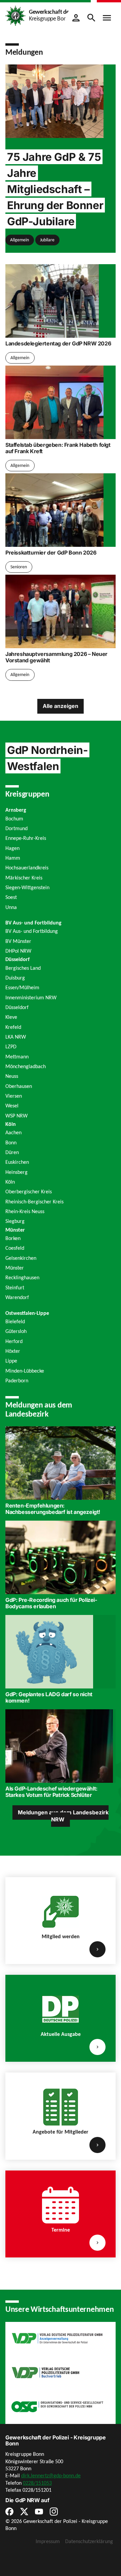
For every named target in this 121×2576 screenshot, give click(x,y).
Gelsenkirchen (21, 1258)
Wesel (12, 1106)
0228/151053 (37, 2483)
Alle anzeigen (61, 706)
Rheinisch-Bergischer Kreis (34, 1202)
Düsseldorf (17, 1007)
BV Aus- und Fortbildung (32, 931)
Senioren (19, 567)
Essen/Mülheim (22, 987)
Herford (14, 1341)
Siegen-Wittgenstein (27, 887)
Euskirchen (17, 1162)
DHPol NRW (18, 951)
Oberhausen (19, 1086)
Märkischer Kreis (24, 878)
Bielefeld (15, 1321)
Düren (12, 1152)
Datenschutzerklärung (89, 2541)
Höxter (13, 1351)
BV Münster (18, 941)
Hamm (13, 858)
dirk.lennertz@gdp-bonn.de (51, 2475)
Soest (11, 897)
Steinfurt (15, 1287)
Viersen (14, 1096)
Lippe (11, 1361)
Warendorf (17, 1297)
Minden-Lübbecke (25, 1371)
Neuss (12, 1076)
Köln (10, 1182)
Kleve (11, 1017)
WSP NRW (16, 1116)
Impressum (48, 2541)
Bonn (11, 1142)
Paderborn (17, 1380)
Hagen (12, 848)
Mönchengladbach (26, 1066)
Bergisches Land (23, 968)
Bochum (14, 819)
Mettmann (17, 1057)
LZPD (11, 1046)
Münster (15, 1268)
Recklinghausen (22, 1277)
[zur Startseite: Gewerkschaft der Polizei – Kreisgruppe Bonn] (15, 15)
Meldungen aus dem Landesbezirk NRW (63, 1816)
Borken (13, 1238)
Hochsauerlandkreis (27, 868)
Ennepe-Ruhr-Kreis (26, 838)
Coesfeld (15, 1248)
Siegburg (15, 1221)
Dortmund (16, 828)
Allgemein (19, 240)
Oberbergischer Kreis (29, 1191)
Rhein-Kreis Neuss (25, 1211)
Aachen (13, 1132)
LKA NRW (16, 1037)
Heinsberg (16, 1172)
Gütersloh (16, 1331)
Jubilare (47, 240)
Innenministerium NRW (31, 997)
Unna (11, 907)
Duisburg (15, 978)
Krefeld (13, 1027)
